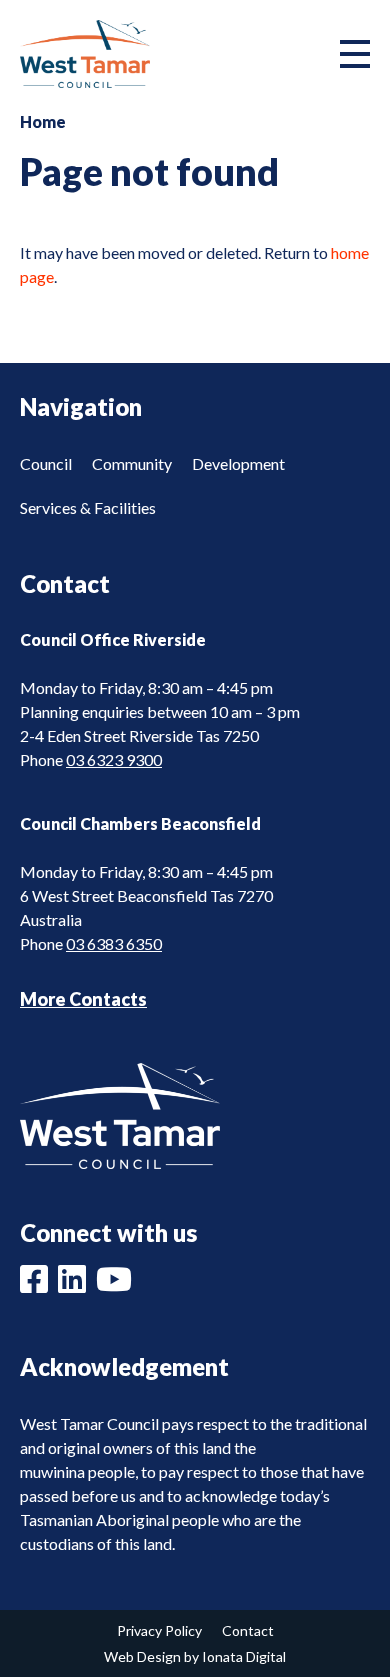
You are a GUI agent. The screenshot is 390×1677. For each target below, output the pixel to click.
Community (132, 463)
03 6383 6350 (114, 943)
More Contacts (83, 999)
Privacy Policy (159, 1630)
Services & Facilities (88, 507)
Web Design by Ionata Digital (195, 1656)
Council (46, 463)
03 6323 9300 (114, 759)
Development (238, 463)
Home (43, 121)
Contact (248, 1630)
